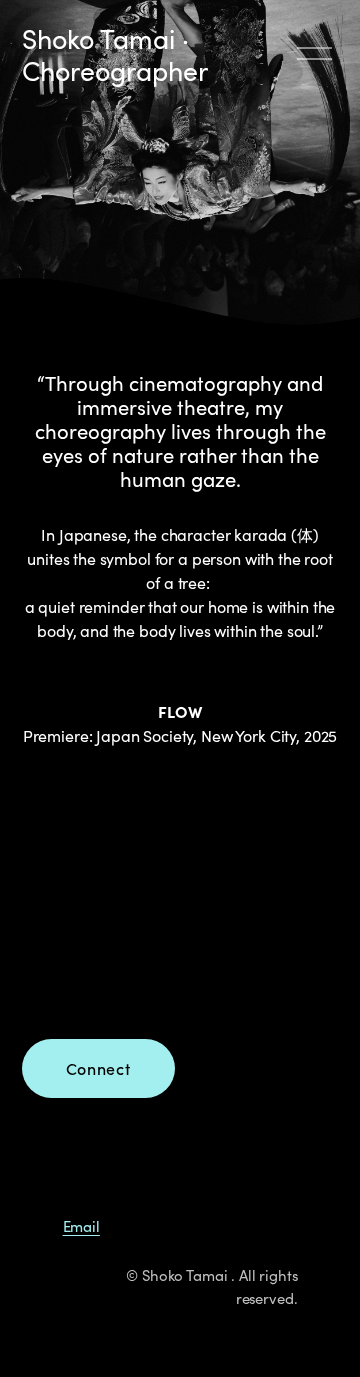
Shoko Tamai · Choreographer (115, 54)
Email (81, 1226)
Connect (98, 1068)
